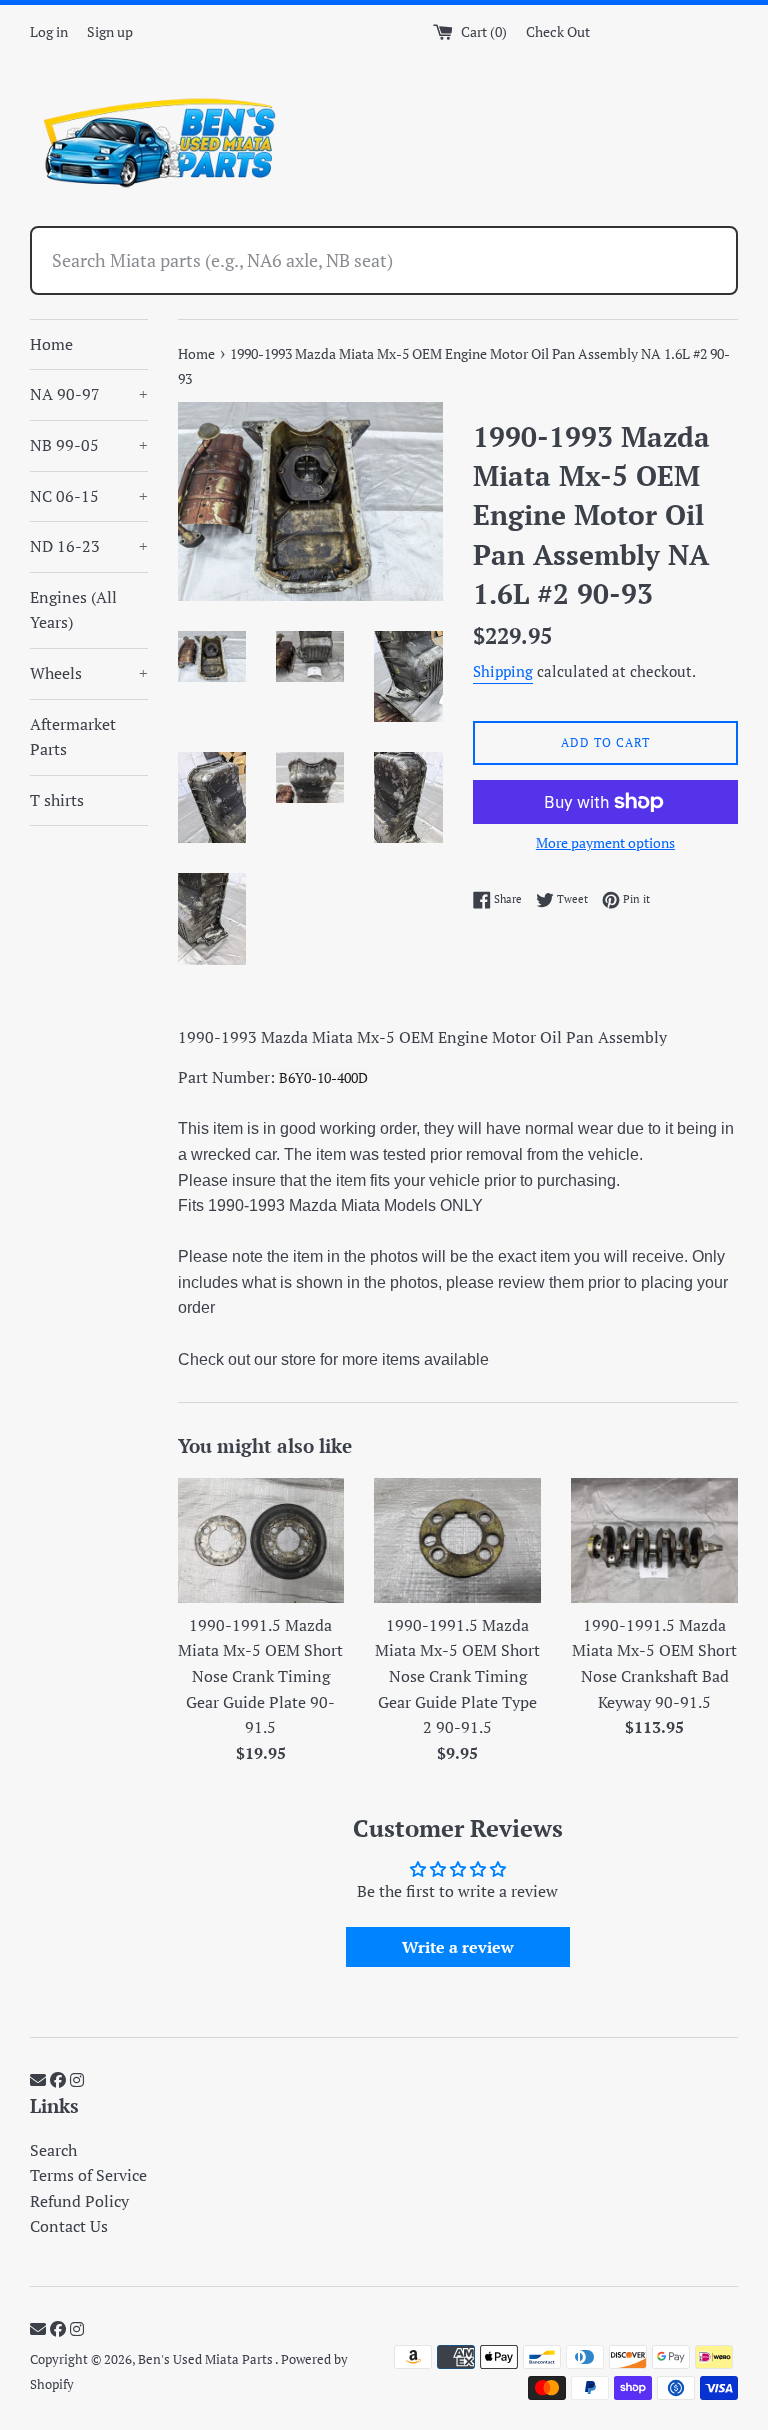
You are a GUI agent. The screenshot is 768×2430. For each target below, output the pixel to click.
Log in (49, 31)
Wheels (89, 673)
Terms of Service (88, 2175)
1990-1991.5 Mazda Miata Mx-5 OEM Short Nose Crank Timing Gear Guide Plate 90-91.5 (260, 1676)
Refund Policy (79, 2201)
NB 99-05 (89, 445)
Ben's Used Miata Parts (206, 2359)
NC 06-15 (89, 496)
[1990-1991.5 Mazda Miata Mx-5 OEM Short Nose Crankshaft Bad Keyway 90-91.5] (654, 1540)
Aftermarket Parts (73, 737)
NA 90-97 (89, 394)
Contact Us (69, 2226)
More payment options (605, 842)
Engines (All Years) (73, 610)
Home (51, 344)
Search (53, 2150)
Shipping (503, 671)
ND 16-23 (89, 546)
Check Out (558, 31)
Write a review (458, 1947)
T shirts (57, 800)
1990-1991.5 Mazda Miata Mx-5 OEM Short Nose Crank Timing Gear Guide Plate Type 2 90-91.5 (457, 1676)
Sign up (110, 31)
